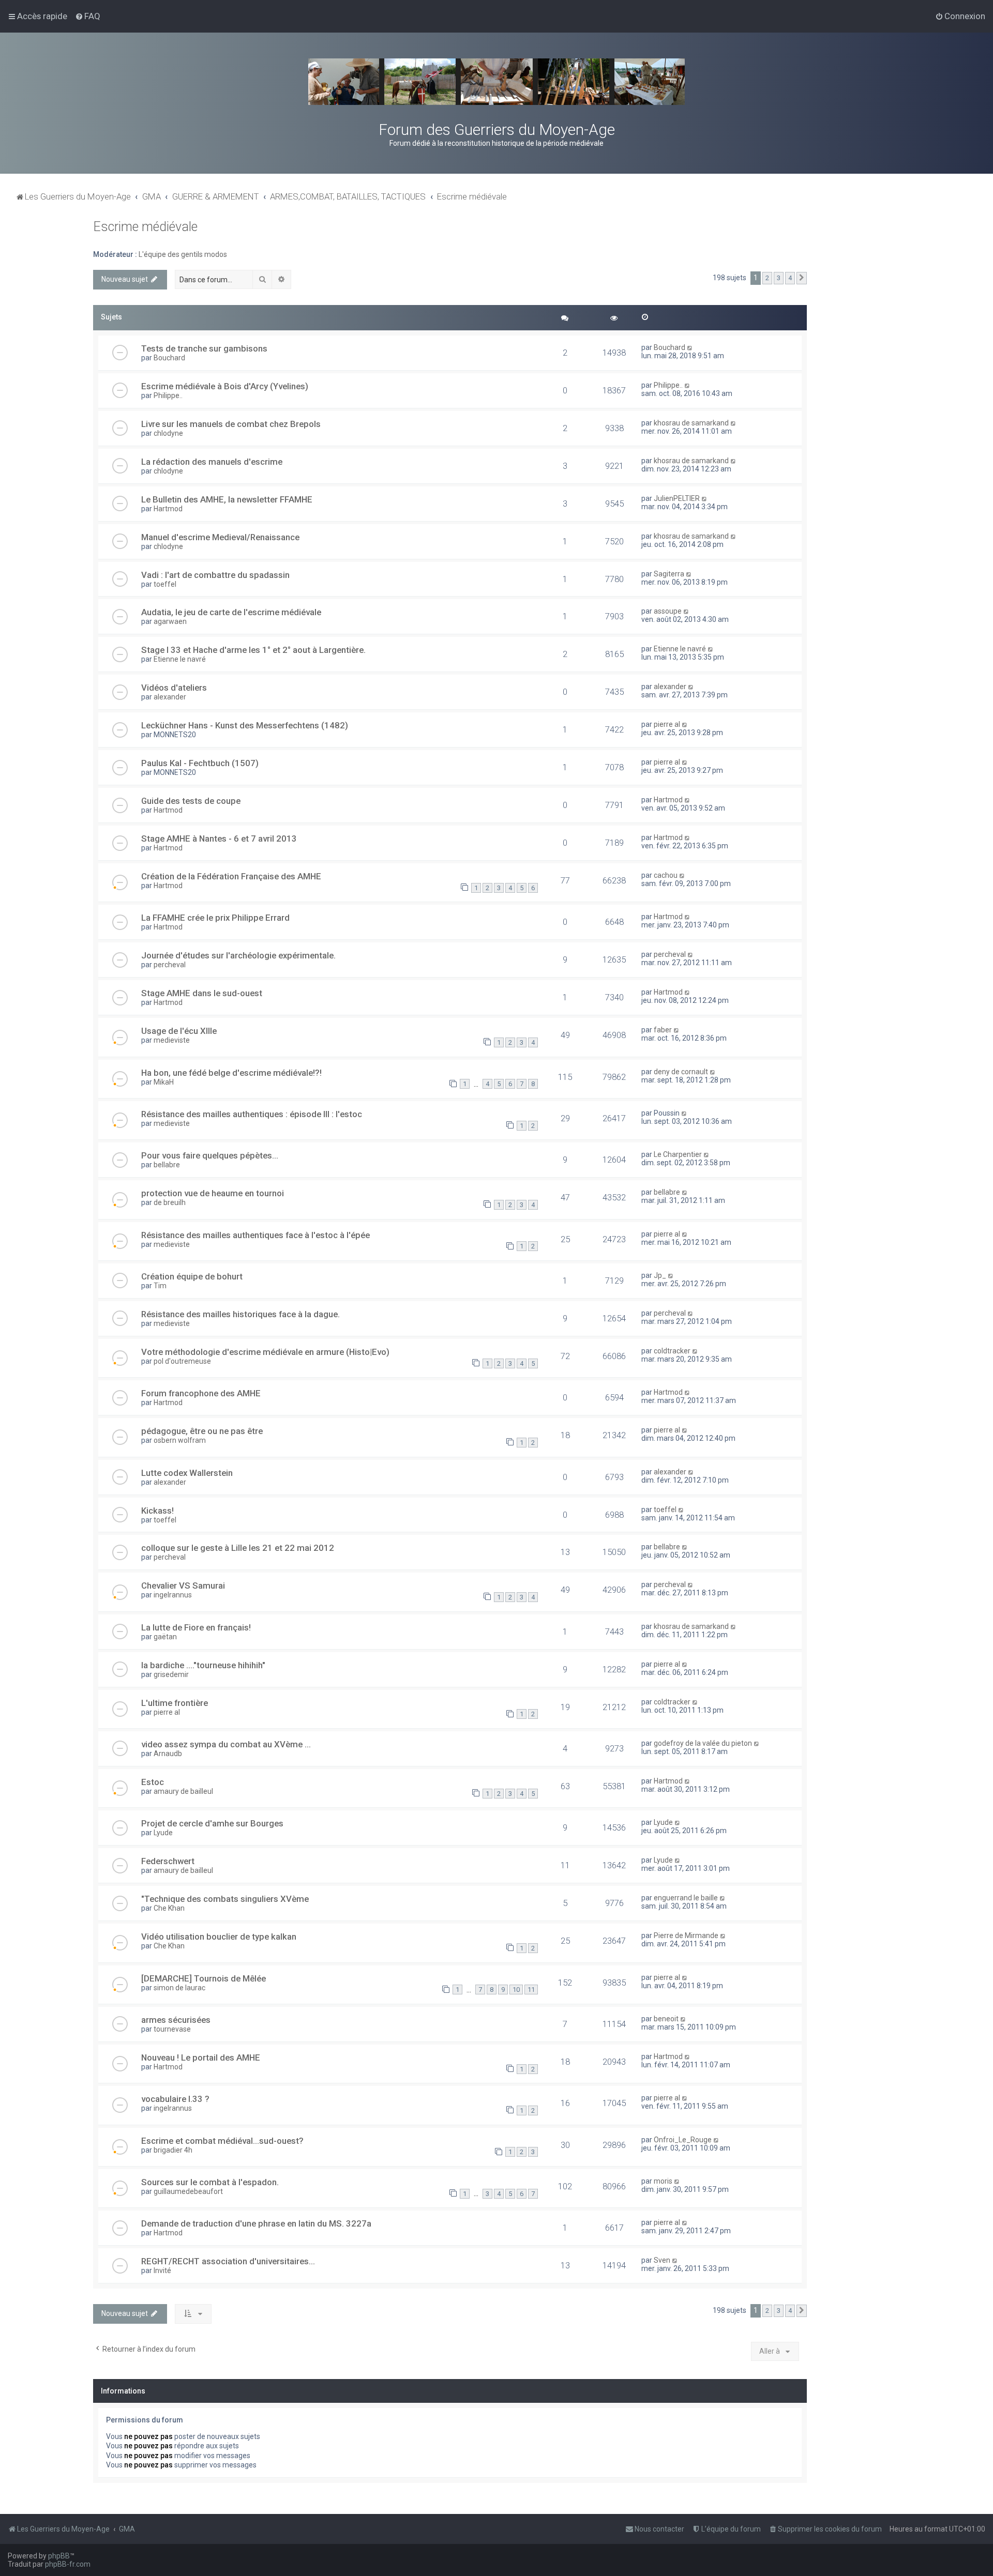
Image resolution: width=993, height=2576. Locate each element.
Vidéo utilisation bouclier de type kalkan (219, 1937)
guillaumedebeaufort (188, 2191)
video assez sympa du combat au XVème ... (226, 1744)
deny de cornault (681, 1072)
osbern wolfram (180, 1440)
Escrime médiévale (145, 227)
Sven (662, 2260)
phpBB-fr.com (68, 2564)
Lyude (163, 1833)
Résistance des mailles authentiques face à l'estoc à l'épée (255, 1235)
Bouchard (169, 358)
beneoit (666, 2019)
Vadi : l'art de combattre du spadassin (215, 575)
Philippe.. (168, 395)
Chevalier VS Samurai (183, 1586)
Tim (160, 1286)
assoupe (668, 611)
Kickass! (157, 1511)
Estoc (153, 1782)
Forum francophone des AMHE (201, 1393)
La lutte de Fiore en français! (196, 1627)
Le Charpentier (678, 1154)
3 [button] (779, 278)
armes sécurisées (176, 2020)
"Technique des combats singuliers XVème (225, 1899)
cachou (666, 875)
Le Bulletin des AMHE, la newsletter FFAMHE (227, 499)
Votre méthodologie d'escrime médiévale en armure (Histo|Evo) (265, 1352)
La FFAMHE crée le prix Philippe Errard (215, 918)
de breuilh (170, 1202)
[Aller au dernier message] (690, 347)
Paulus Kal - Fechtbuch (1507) (200, 763)
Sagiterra (669, 574)
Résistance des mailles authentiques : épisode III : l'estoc (252, 1114)
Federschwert (168, 1861)
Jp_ (660, 1275)
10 (516, 1990)
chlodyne (168, 433)
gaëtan (165, 1637)
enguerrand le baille (686, 1898)
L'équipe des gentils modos (183, 254)
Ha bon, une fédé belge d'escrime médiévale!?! (231, 1073)
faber (663, 1030)
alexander (170, 697)
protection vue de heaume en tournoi (213, 1193)
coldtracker (672, 1351)
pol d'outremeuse (182, 1361)
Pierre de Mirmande (686, 1935)
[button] (802, 278)
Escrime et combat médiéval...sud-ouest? (222, 2141)
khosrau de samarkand (691, 423)
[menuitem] (88, 16)
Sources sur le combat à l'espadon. (210, 2182)
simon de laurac (179, 1988)
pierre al (667, 724)
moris (663, 2181)
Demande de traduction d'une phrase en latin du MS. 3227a (256, 2223)
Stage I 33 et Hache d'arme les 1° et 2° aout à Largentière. (253, 650)
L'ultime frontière (175, 1703)
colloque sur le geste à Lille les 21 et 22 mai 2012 (238, 1548)
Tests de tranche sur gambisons (204, 348)
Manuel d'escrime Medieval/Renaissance (220, 537)
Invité (162, 2270)
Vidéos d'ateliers (174, 688)
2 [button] (767, 278)
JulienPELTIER (677, 498)
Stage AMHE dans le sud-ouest (202, 993)
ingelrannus (173, 1595)
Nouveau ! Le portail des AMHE (201, 2057)
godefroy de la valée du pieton (703, 1743)
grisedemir (171, 1674)
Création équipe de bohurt (192, 1276)
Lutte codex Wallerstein (187, 1473)
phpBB (59, 2556)
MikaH (164, 1082)
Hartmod (168, 509)
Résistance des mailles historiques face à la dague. (240, 1314)
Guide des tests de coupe (191, 801)
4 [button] (790, 278)
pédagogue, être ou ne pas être (202, 1431)
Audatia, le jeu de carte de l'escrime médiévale (231, 612)
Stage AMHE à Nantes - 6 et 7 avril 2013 (219, 839)
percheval (170, 965)
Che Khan (169, 1908)
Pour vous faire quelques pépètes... (210, 1155)
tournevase (172, 2029)
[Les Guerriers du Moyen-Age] (496, 82)
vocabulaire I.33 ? (175, 2099)
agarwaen (170, 621)
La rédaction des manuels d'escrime (212, 462)
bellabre (167, 1165)
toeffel (165, 584)
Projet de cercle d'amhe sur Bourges (212, 1823)
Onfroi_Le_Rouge (683, 2140)
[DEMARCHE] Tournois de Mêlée (204, 1978)
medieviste (172, 1040)
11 (531, 1990)
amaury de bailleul (183, 1791)
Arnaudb (168, 1754)
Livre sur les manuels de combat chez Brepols (231, 424)
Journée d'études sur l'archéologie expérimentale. (238, 955)
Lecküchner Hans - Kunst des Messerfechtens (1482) (245, 725)
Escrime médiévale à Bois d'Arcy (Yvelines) (225, 386)
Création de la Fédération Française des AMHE (231, 876)
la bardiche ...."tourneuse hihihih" (203, 1665)
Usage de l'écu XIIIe (179, 1031)
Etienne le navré (180, 659)
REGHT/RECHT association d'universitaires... (228, 2261)
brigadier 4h (173, 2150)
